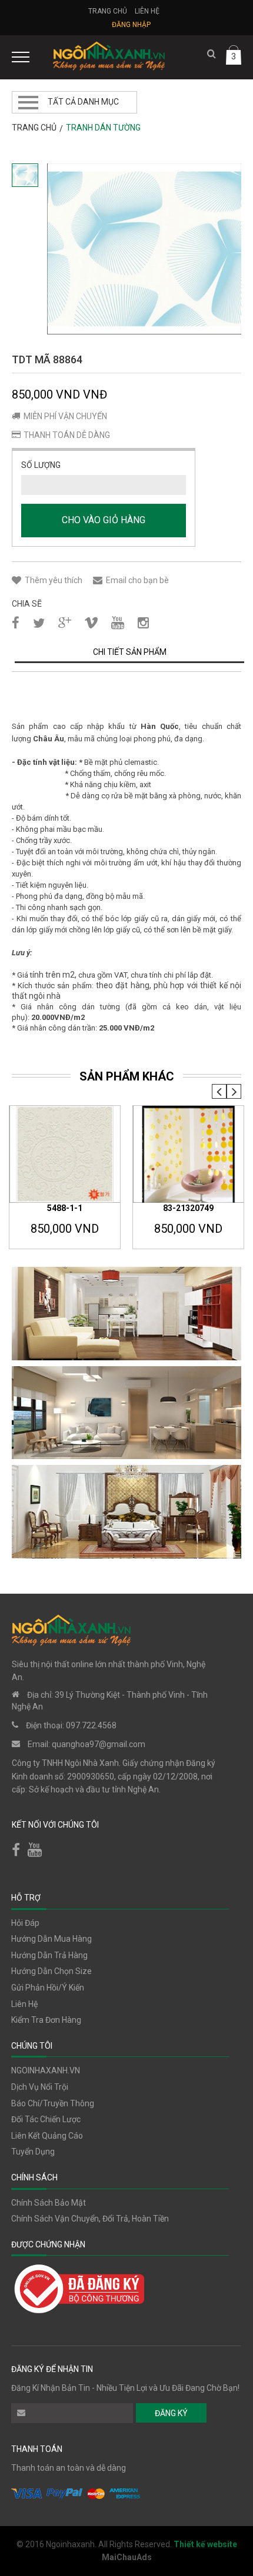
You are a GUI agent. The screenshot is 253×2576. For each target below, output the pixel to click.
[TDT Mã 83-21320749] (188, 1155)
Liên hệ (147, 11)
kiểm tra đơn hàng (46, 2020)
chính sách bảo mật (49, 2203)
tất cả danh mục (83, 102)
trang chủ (34, 128)
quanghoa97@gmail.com (99, 1744)
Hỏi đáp (25, 1923)
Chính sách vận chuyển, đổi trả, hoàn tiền (90, 2219)
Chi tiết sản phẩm (130, 652)
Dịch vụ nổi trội (40, 2087)
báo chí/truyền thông (53, 2103)
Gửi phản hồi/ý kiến (48, 1988)
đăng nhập (131, 25)
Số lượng (41, 465)
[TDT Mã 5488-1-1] (65, 1155)
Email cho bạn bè (137, 580)
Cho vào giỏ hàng (104, 520)
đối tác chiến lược (46, 2119)
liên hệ (24, 2004)
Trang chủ (108, 11)
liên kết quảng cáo (47, 2136)
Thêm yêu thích (54, 580)
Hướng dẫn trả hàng (49, 1955)
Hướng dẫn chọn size (51, 1971)
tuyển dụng (33, 2152)
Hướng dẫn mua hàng (51, 1939)
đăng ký (171, 2413)
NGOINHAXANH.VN (46, 2070)
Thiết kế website (205, 2544)
